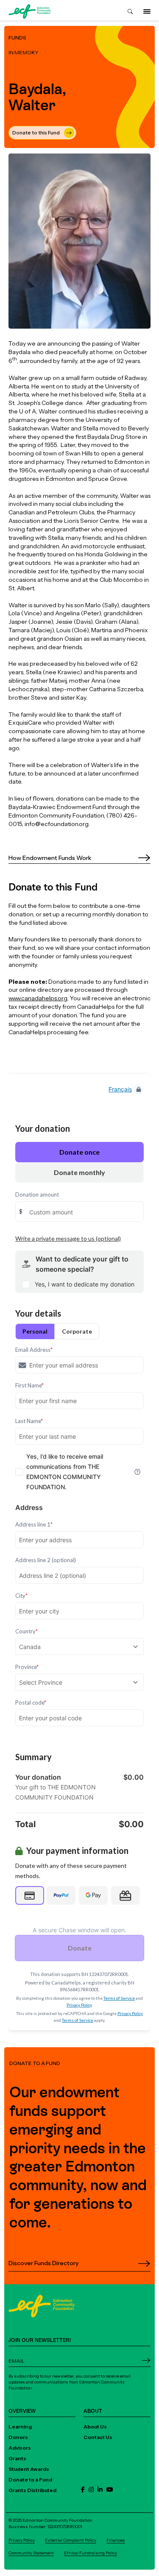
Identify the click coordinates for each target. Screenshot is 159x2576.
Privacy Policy (22, 2540)
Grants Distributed (32, 2490)
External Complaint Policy (71, 2540)
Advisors (20, 2448)
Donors (18, 2437)
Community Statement (31, 2553)
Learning (20, 2427)
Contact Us (98, 2437)
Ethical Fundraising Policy (91, 2553)
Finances (116, 2540)
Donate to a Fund (30, 2480)
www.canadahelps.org (38, 998)
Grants (17, 2458)
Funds (17, 38)
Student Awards (29, 2469)
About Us (95, 2427)
